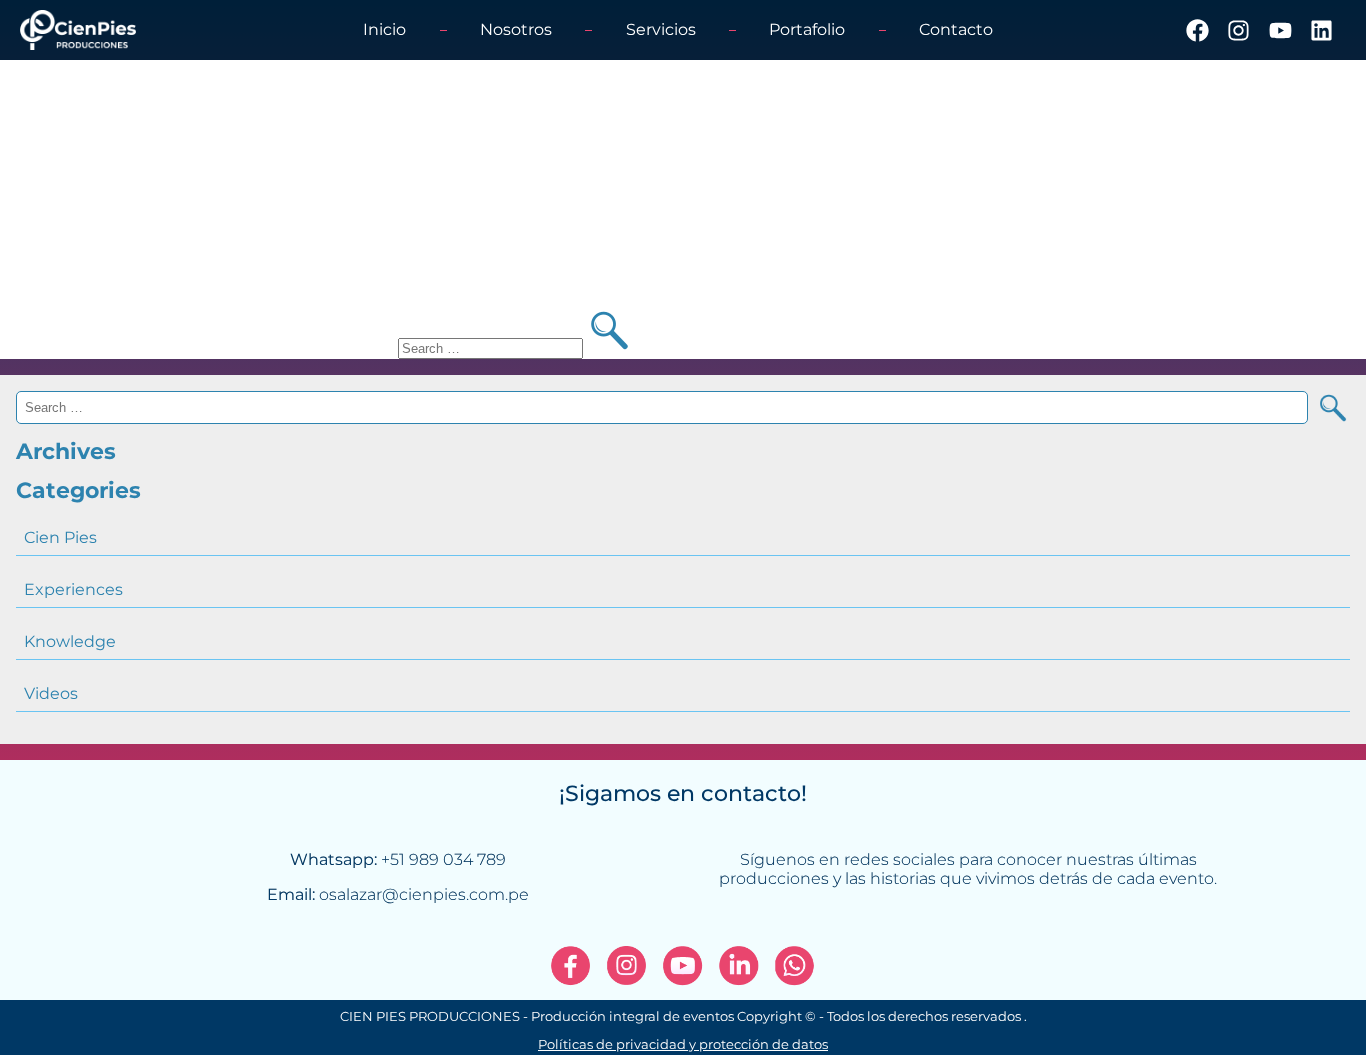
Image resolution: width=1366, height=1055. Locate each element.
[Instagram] (1238, 29)
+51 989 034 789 (443, 859)
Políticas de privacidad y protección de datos (683, 1044)
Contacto (956, 29)
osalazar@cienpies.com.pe (424, 894)
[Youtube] (1279, 29)
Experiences (73, 589)
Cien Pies (60, 537)
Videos (51, 693)
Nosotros (516, 29)
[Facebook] (1197, 29)
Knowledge (70, 641)
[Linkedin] (1321, 29)
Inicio (384, 29)
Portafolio (807, 29)
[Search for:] (492, 347)
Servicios (661, 29)
